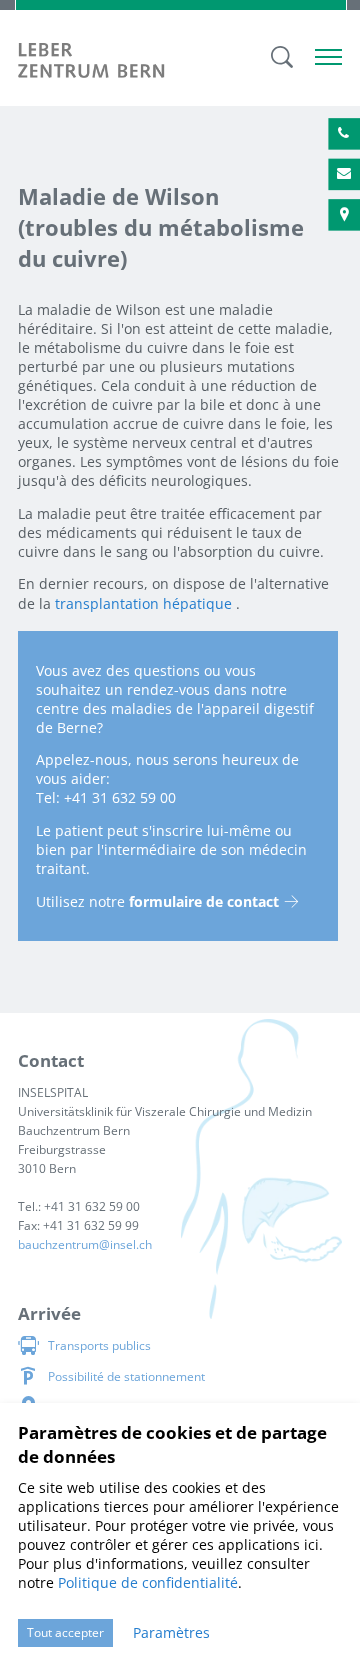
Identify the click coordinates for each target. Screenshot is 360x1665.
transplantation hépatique (143, 603)
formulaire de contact (204, 901)
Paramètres (171, 1632)
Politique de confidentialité (148, 1582)
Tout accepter (65, 1632)
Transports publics (99, 1345)
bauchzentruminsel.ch (85, 1244)
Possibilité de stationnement (126, 1376)
